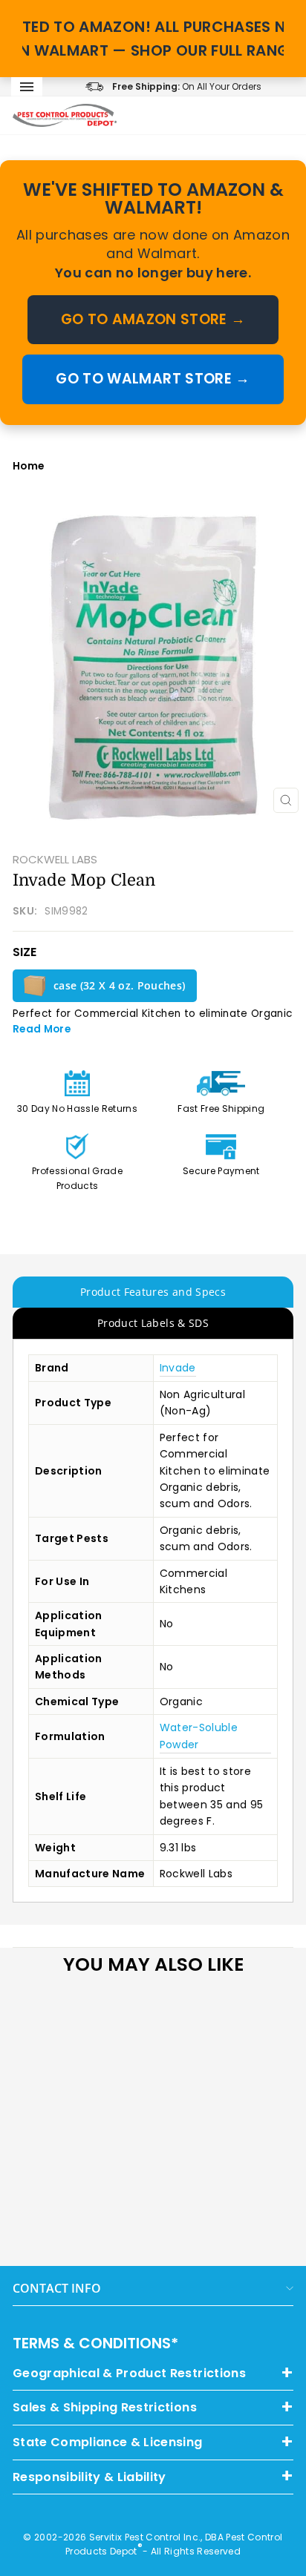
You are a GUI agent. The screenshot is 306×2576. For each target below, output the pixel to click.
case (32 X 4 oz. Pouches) (120, 985)
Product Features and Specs (153, 1292)
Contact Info (57, 2288)
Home (28, 466)
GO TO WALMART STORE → (153, 379)
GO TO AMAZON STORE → (153, 319)
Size (25, 952)
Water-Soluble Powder (199, 1736)
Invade (178, 1368)
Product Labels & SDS (153, 1323)
